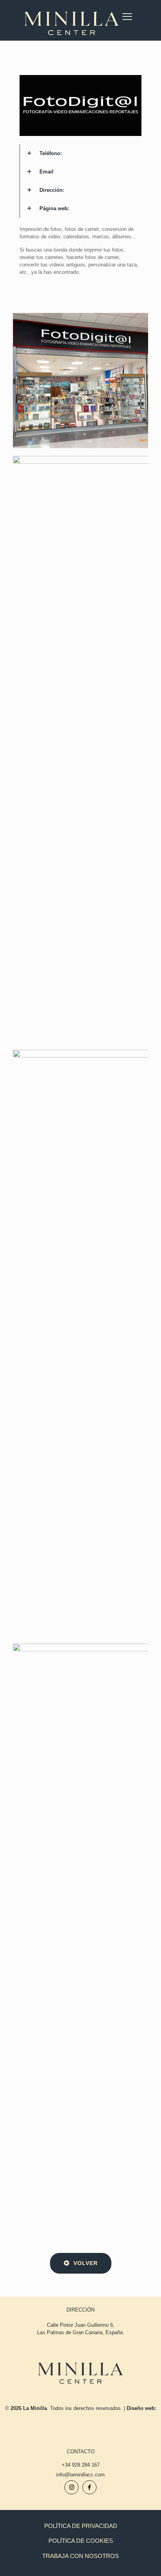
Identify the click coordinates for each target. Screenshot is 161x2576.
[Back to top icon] (145, 2560)
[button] (80, 153)
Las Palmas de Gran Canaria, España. (81, 2332)
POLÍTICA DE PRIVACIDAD (81, 2526)
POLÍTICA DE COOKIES (81, 2541)
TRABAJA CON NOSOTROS (80, 2556)
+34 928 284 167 (81, 2465)
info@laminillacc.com (80, 2475)
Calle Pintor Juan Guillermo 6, (81, 2325)
